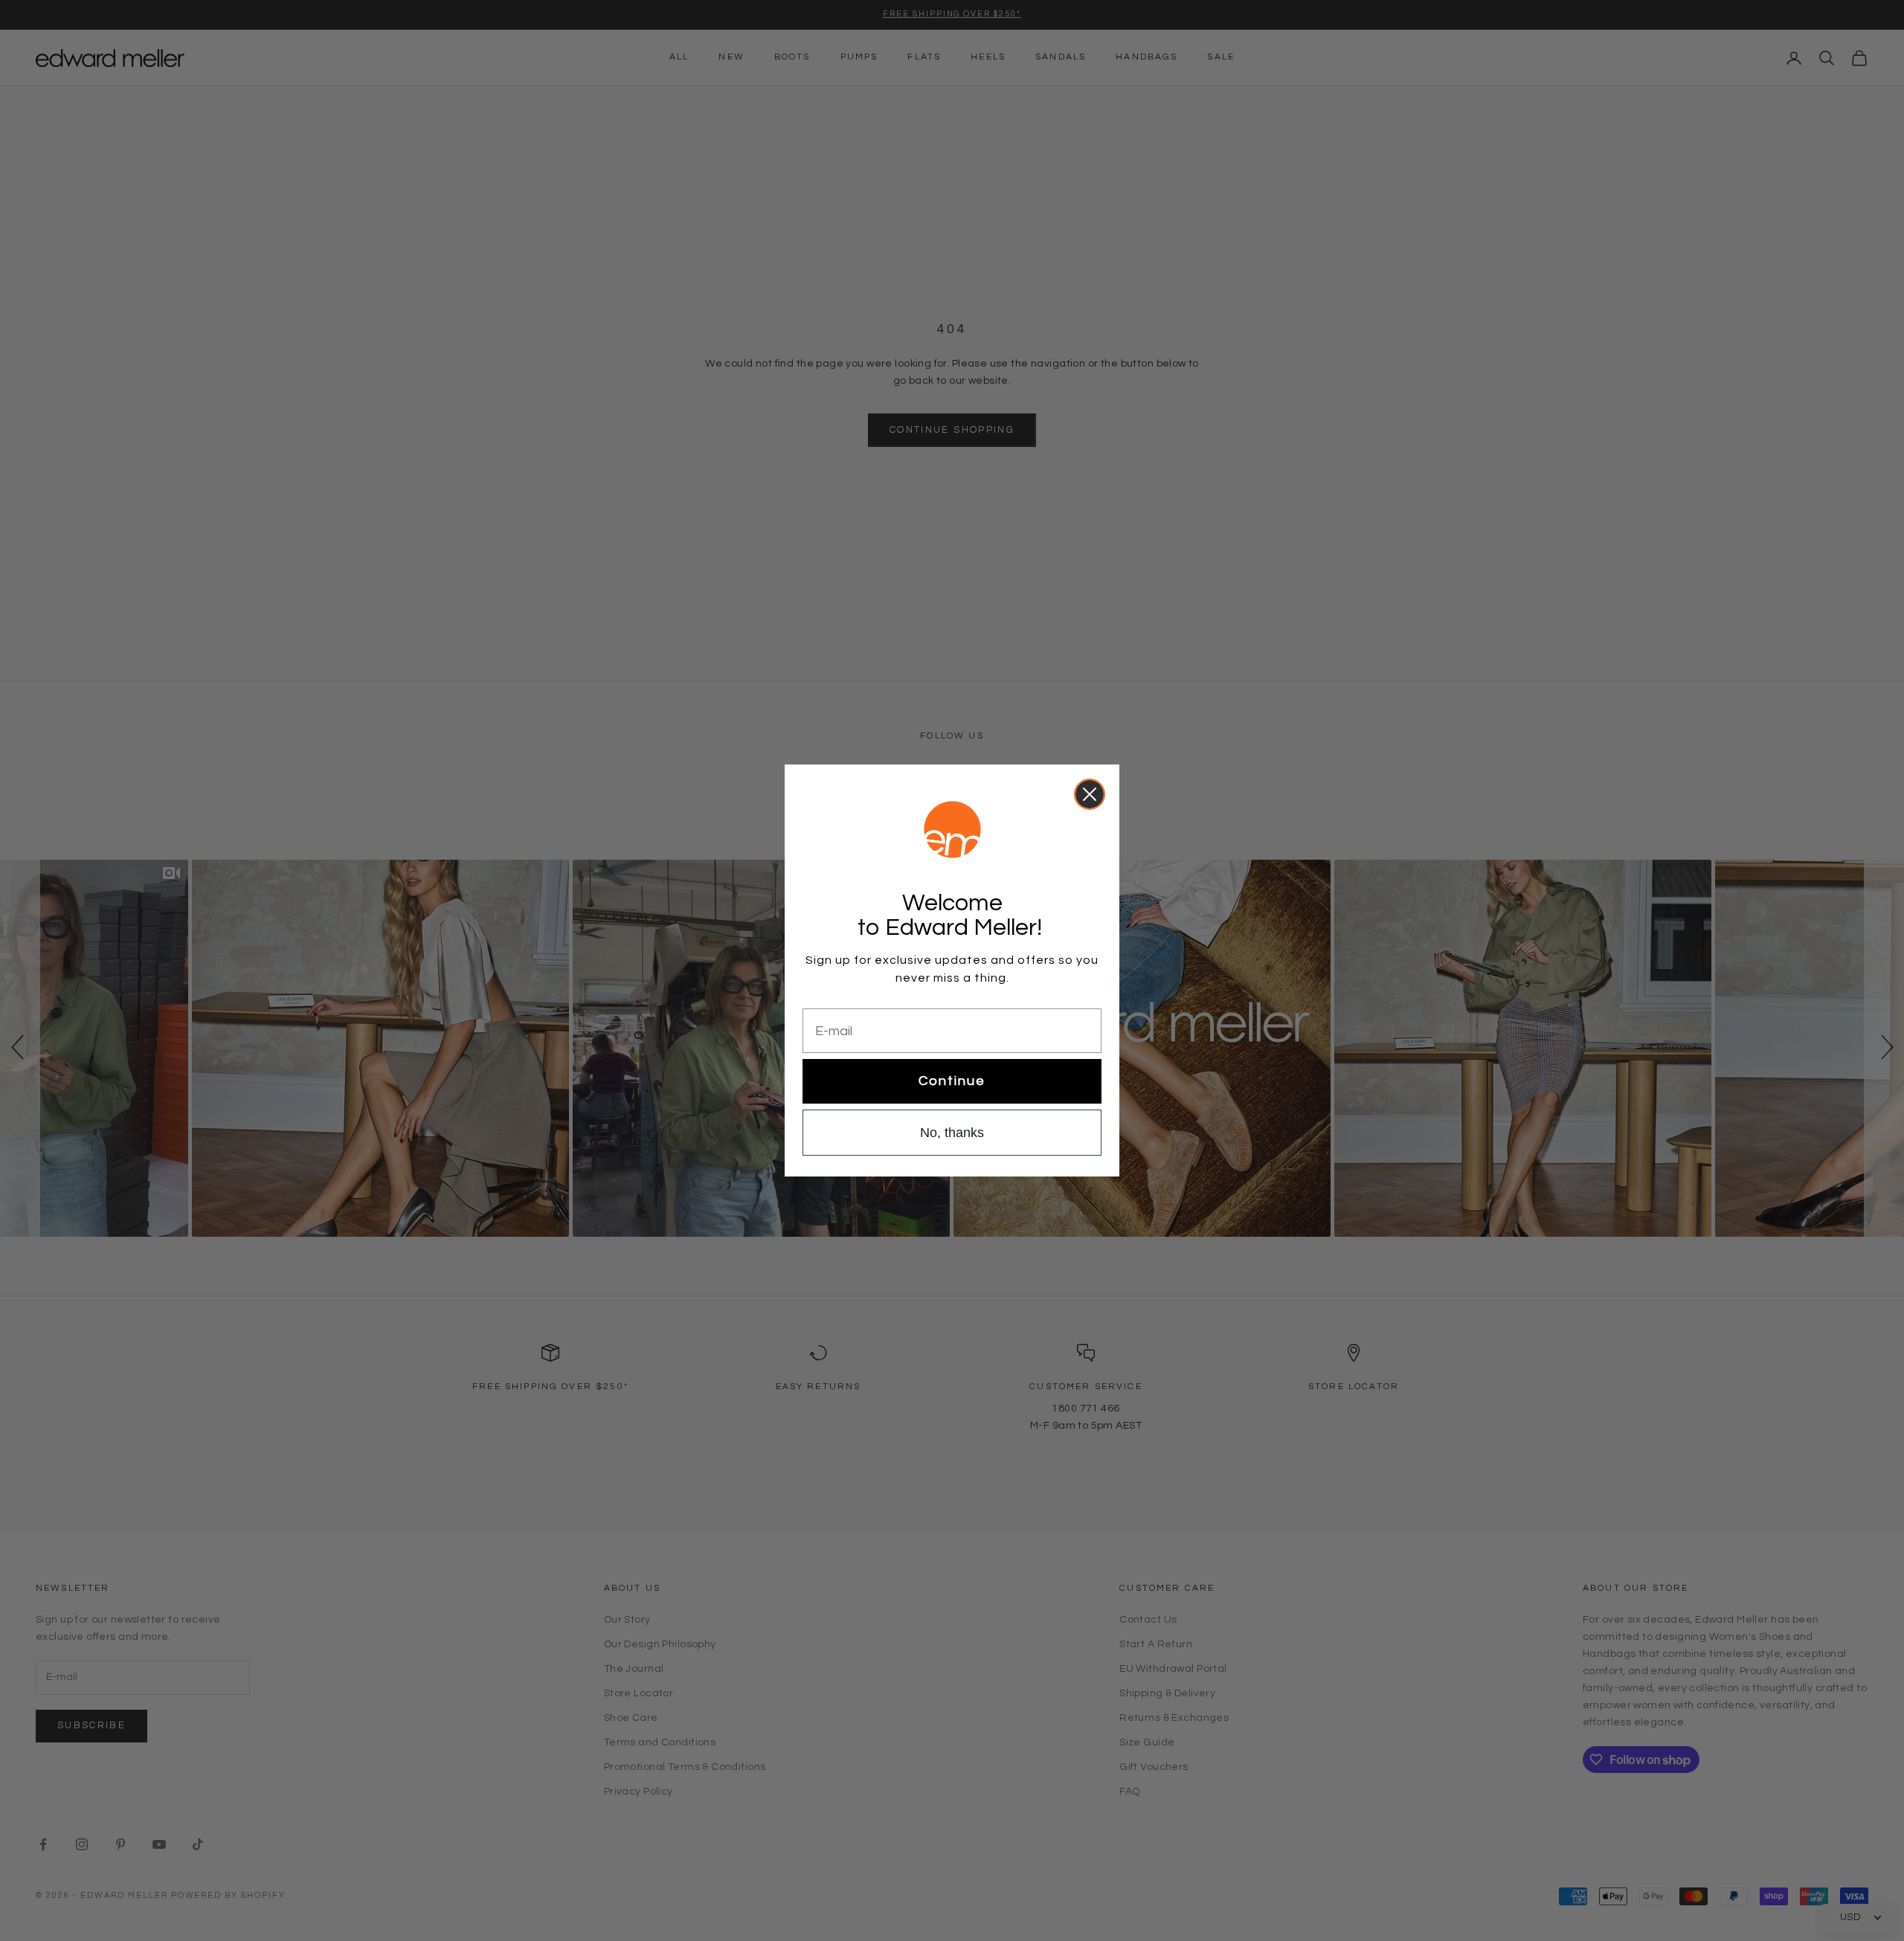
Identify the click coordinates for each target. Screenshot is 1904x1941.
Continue (952, 1081)
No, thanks (952, 1133)
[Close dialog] (1090, 794)
